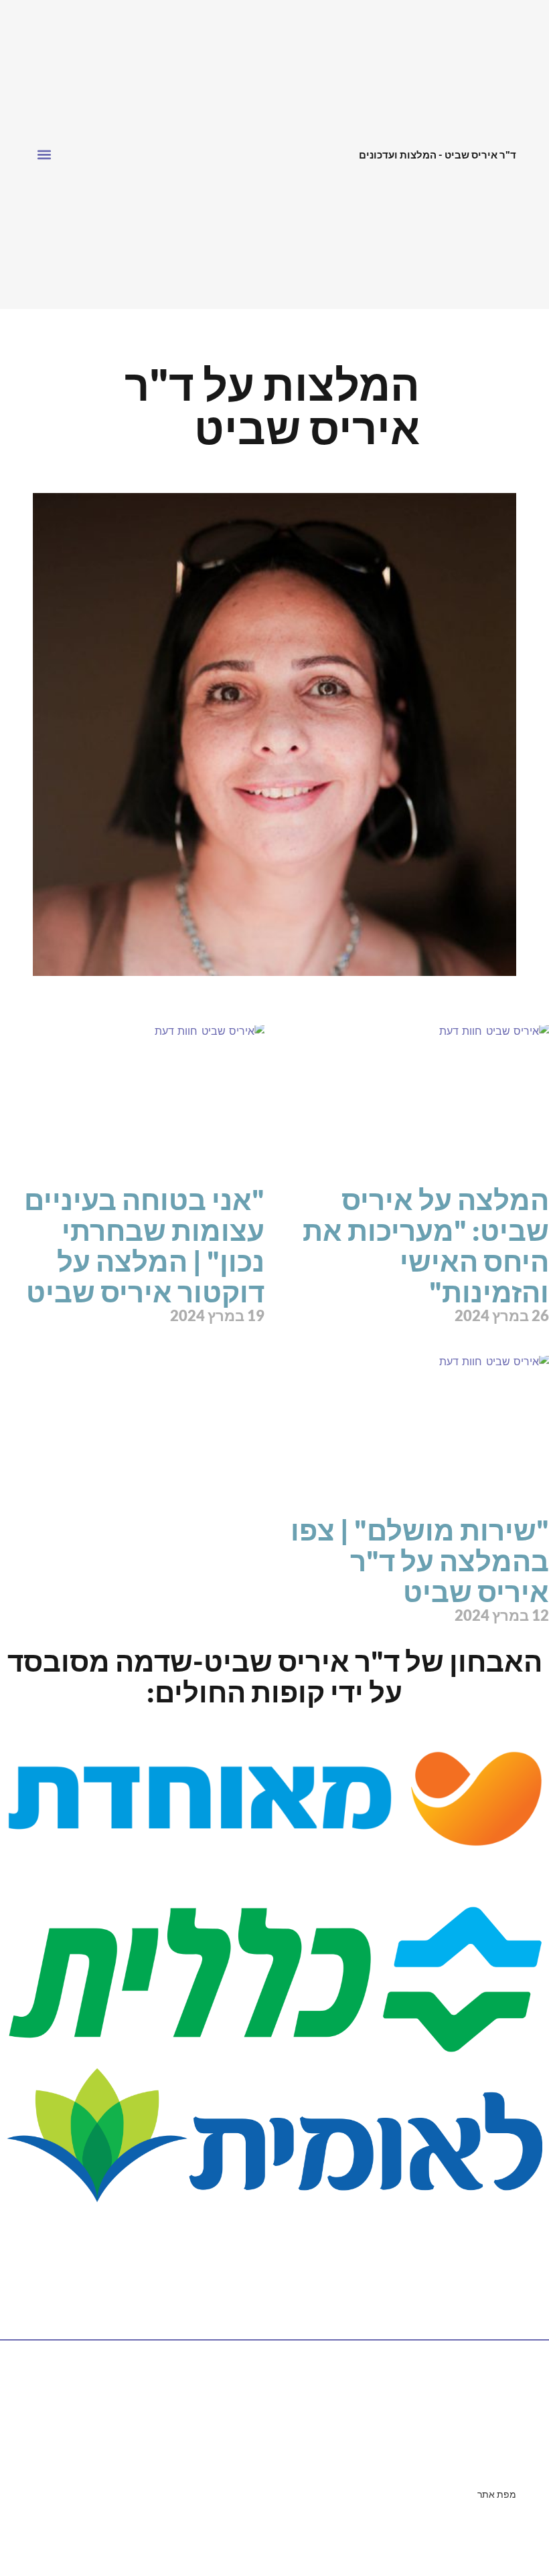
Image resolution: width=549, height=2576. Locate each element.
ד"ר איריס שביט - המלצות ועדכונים (438, 155)
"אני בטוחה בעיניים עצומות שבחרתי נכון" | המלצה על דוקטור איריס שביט (144, 1246)
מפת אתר (497, 2494)
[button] (44, 155)
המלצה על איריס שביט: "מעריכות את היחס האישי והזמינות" (426, 1246)
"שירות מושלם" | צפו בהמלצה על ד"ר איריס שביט (420, 1561)
